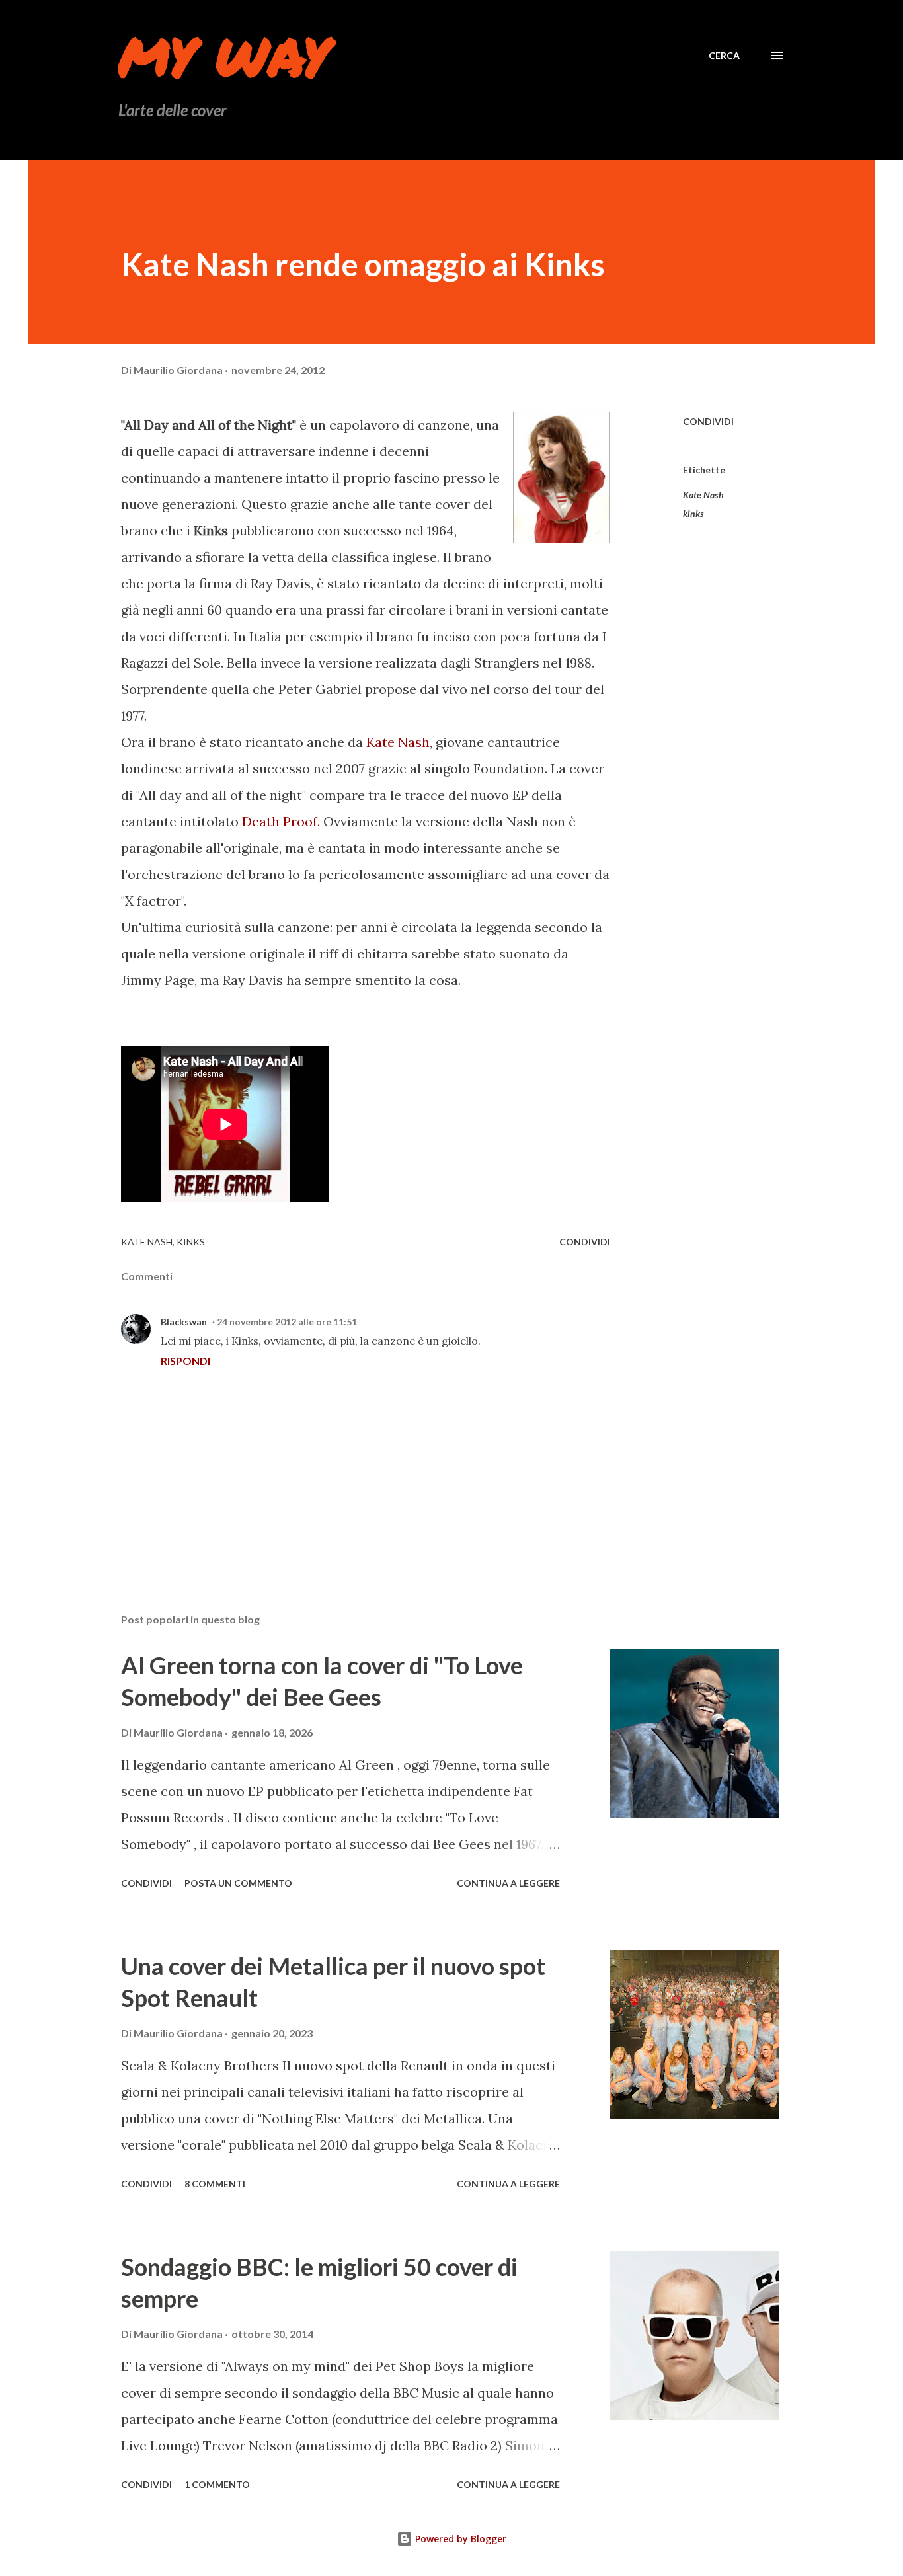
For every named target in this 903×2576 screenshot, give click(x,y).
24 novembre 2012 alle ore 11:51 (287, 1322)
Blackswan (184, 1322)
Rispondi (185, 1361)
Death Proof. (281, 821)
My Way (224, 56)
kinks (693, 513)
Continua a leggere (508, 1883)
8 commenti (215, 2184)
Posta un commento (238, 1883)
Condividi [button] (708, 421)
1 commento (217, 2484)
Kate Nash (398, 742)
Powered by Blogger (459, 2539)
